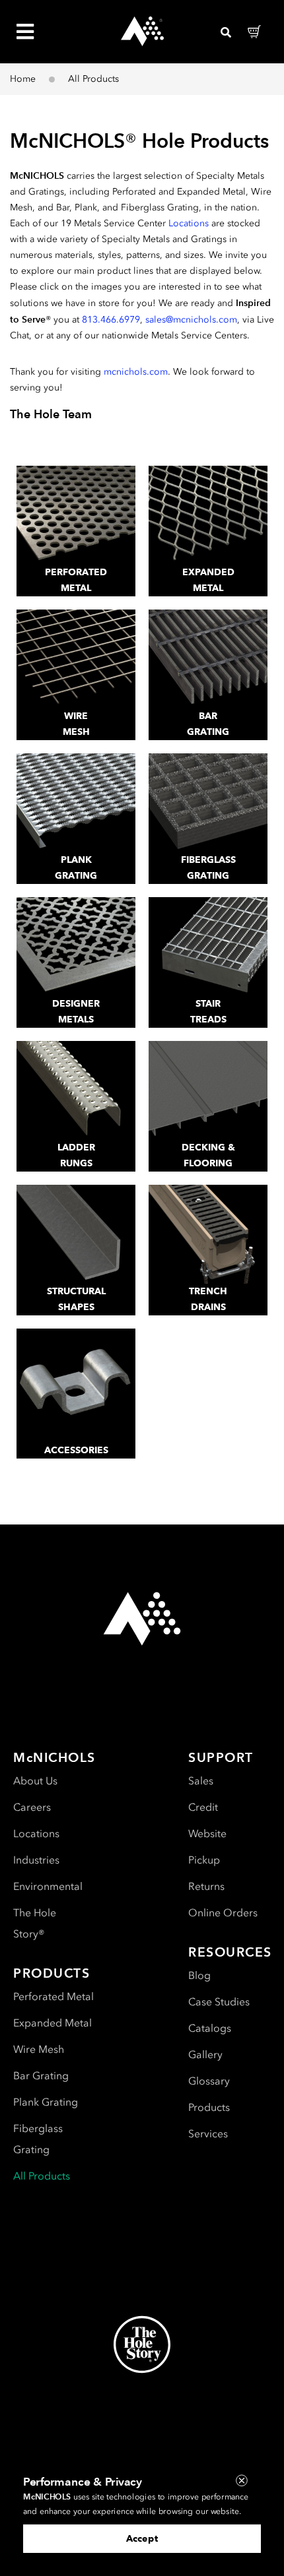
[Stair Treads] (208, 947)
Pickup (204, 1860)
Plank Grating (46, 2102)
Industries (36, 1860)
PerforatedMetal (76, 580)
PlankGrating (76, 868)
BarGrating (208, 724)
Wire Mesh (39, 2049)
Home (23, 79)
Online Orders (223, 1913)
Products (209, 2107)
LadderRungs (76, 1155)
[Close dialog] (241, 2481)
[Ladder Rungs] (76, 1090)
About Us (35, 1781)
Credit (203, 1807)
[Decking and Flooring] (208, 1090)
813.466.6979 (111, 320)
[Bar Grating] (208, 659)
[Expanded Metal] (208, 515)
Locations (189, 223)
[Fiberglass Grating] (208, 803)
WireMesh (76, 724)
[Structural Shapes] (76, 1234)
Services (208, 2134)
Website (207, 1834)
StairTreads (208, 1012)
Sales (201, 1781)
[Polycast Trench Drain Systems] (208, 1234)
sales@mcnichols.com (191, 320)
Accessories (76, 1450)
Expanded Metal (53, 2023)
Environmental (48, 1886)
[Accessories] (76, 1378)
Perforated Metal (53, 1996)
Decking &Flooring (208, 1155)
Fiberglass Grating (38, 2139)
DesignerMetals (76, 1012)
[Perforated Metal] (76, 515)
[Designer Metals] (76, 947)
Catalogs (210, 2028)
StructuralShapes (76, 1299)
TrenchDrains (208, 1299)
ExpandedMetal (208, 580)
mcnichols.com (136, 372)
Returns (206, 1886)
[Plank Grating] (76, 803)
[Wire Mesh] (76, 659)
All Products (42, 2176)
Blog (199, 1975)
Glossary (209, 2081)
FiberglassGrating (208, 868)
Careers (32, 1807)
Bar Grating (41, 2076)
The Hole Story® (35, 1923)
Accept (142, 2539)
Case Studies (219, 2002)
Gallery (205, 2055)
